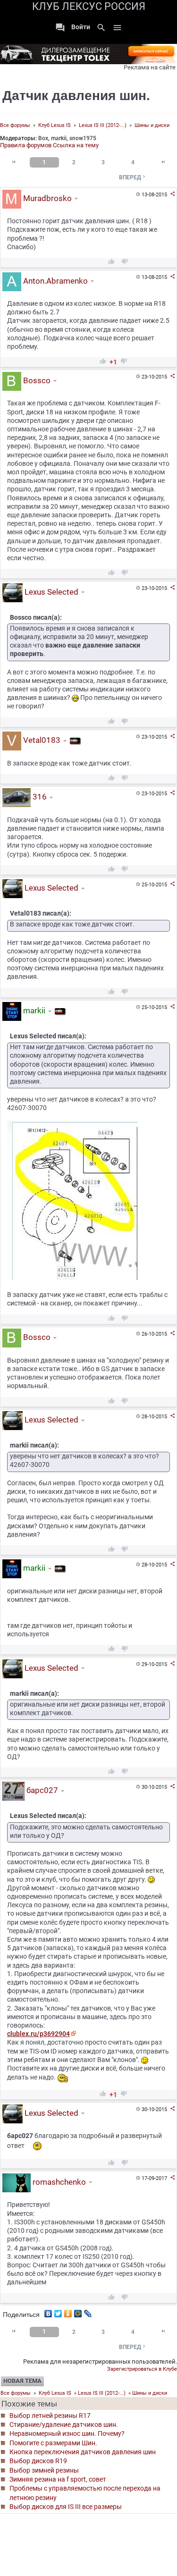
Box (43, 138)
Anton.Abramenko (55, 281)
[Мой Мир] (78, 2311)
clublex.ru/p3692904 (38, 2034)
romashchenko (58, 2182)
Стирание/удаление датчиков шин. (64, 2424)
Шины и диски (152, 125)
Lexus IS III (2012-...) (103, 125)
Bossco (36, 380)
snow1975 (83, 138)
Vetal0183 (41, 741)
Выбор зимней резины (44, 2470)
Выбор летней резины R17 (50, 2416)
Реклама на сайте (150, 67)
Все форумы (15, 125)
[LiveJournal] (88, 2311)
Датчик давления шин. (76, 96)
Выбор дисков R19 (38, 2461)
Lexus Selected (51, 592)
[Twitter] (58, 2311)
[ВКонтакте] (48, 2311)
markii (59, 138)
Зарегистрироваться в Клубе (142, 2369)
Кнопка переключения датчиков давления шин (83, 2452)
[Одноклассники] (68, 2311)
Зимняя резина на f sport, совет (58, 2479)
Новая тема (22, 2381)
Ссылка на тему (76, 145)
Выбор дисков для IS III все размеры (66, 2507)
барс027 (41, 1791)
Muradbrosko (46, 198)
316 (39, 797)
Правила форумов (26, 145)
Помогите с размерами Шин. (53, 2443)
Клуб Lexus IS (55, 125)
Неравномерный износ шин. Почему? (67, 2433)
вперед (133, 177)
